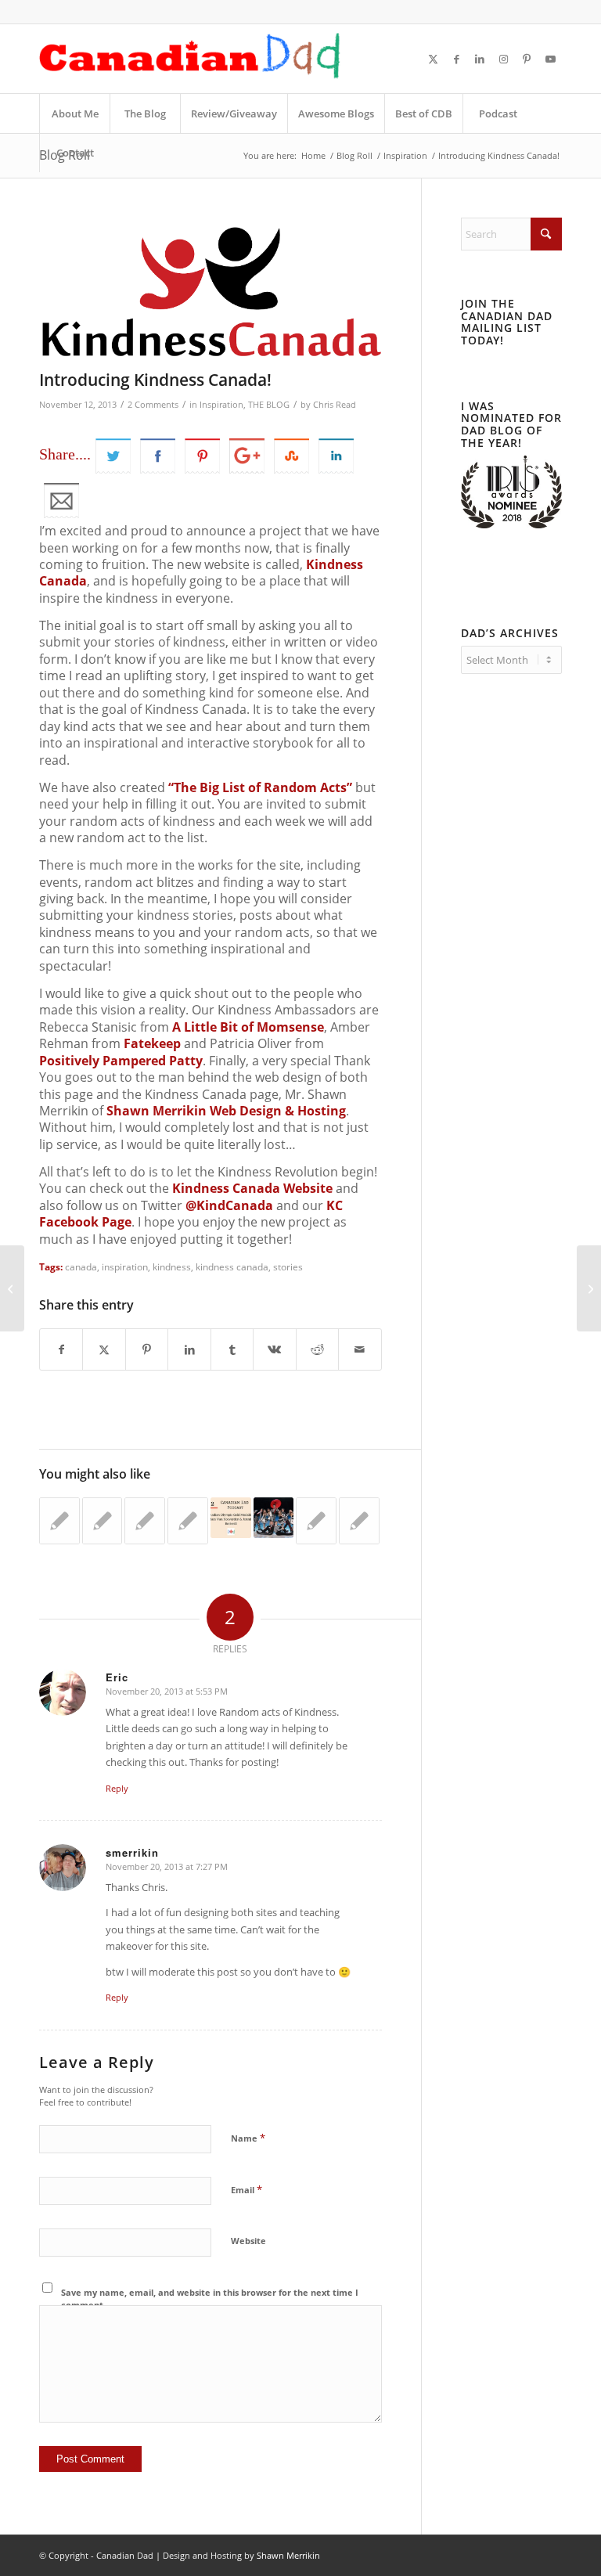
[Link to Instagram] (503, 59)
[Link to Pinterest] (527, 59)
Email (247, 2189)
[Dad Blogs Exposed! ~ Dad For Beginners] (589, 1288)
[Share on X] (104, 1349)
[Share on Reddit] (317, 1349)
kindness (172, 1266)
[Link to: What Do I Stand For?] (145, 1521)
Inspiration (221, 405)
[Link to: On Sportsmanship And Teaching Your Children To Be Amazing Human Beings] (316, 1521)
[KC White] (211, 290)
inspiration (125, 1266)
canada (81, 1266)
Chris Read (335, 405)
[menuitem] (74, 113)
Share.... (65, 454)
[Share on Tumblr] (232, 1349)
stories (288, 1266)
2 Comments (153, 405)
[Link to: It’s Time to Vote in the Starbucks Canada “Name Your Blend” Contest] (59, 1521)
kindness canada (232, 1266)
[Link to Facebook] (456, 59)
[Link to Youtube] (550, 59)
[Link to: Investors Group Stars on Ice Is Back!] (274, 1518)
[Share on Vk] (274, 1349)
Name (248, 2138)
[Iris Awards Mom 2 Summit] (511, 524)
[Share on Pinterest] (147, 1349)
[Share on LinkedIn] (189, 1349)
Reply (117, 1788)
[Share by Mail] (360, 1349)
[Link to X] (433, 59)
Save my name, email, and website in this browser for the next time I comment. (210, 2299)
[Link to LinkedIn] (480, 59)
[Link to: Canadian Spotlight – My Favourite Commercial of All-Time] (188, 1521)
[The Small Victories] (12, 1288)
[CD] (190, 59)
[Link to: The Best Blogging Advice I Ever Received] (103, 1521)
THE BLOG (269, 405)
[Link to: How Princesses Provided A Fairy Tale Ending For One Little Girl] (359, 1521)
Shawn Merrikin (288, 2555)
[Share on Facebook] (61, 1349)
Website (248, 2241)
